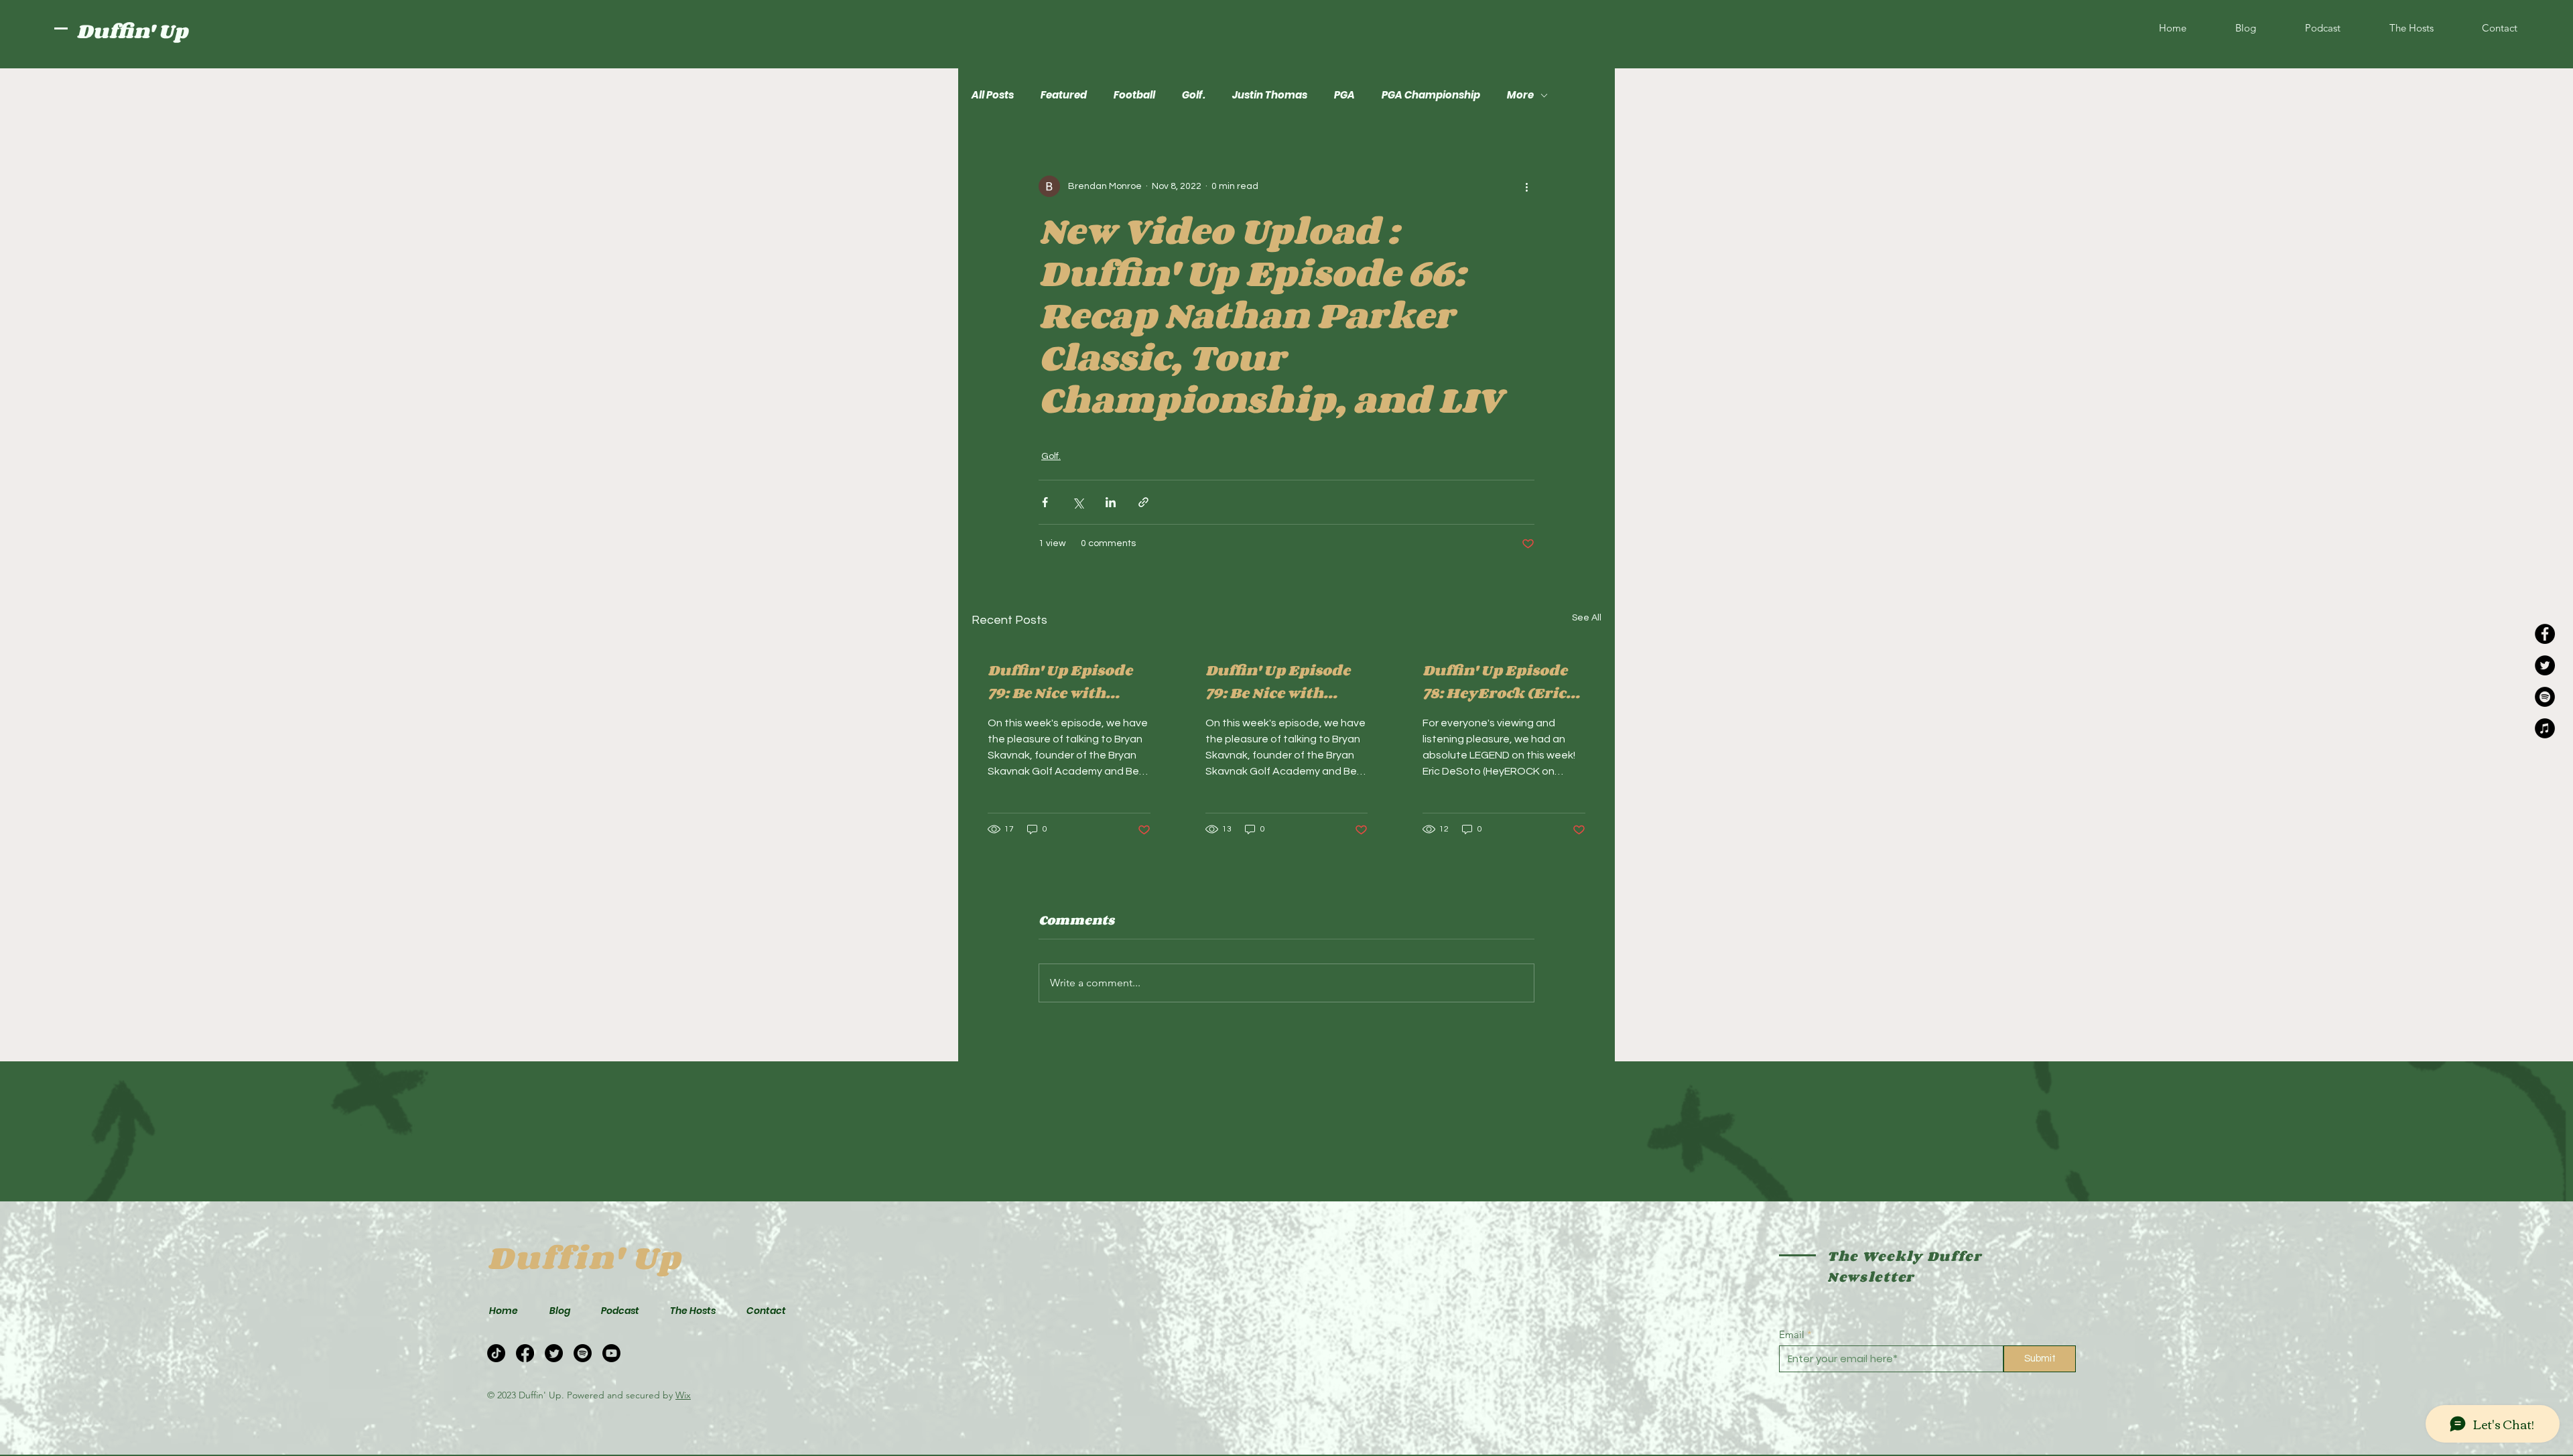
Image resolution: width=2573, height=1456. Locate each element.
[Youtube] (611, 1353)
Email (1792, 1334)
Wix (683, 1395)
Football (1134, 95)
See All (1587, 618)
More (1520, 95)
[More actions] (1526, 186)
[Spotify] (2545, 697)
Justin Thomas (1270, 95)
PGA (1344, 95)
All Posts (993, 95)
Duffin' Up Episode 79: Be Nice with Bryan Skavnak (1060, 681)
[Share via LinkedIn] (1111, 502)
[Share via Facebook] (1045, 502)
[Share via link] (1143, 502)
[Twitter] (2545, 665)
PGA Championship (1431, 95)
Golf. (1194, 95)
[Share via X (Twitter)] (1078, 502)
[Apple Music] (2545, 728)
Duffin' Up (132, 31)
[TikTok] (496, 1353)
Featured (1064, 95)
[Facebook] (2545, 634)
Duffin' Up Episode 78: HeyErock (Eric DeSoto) (1495, 681)
